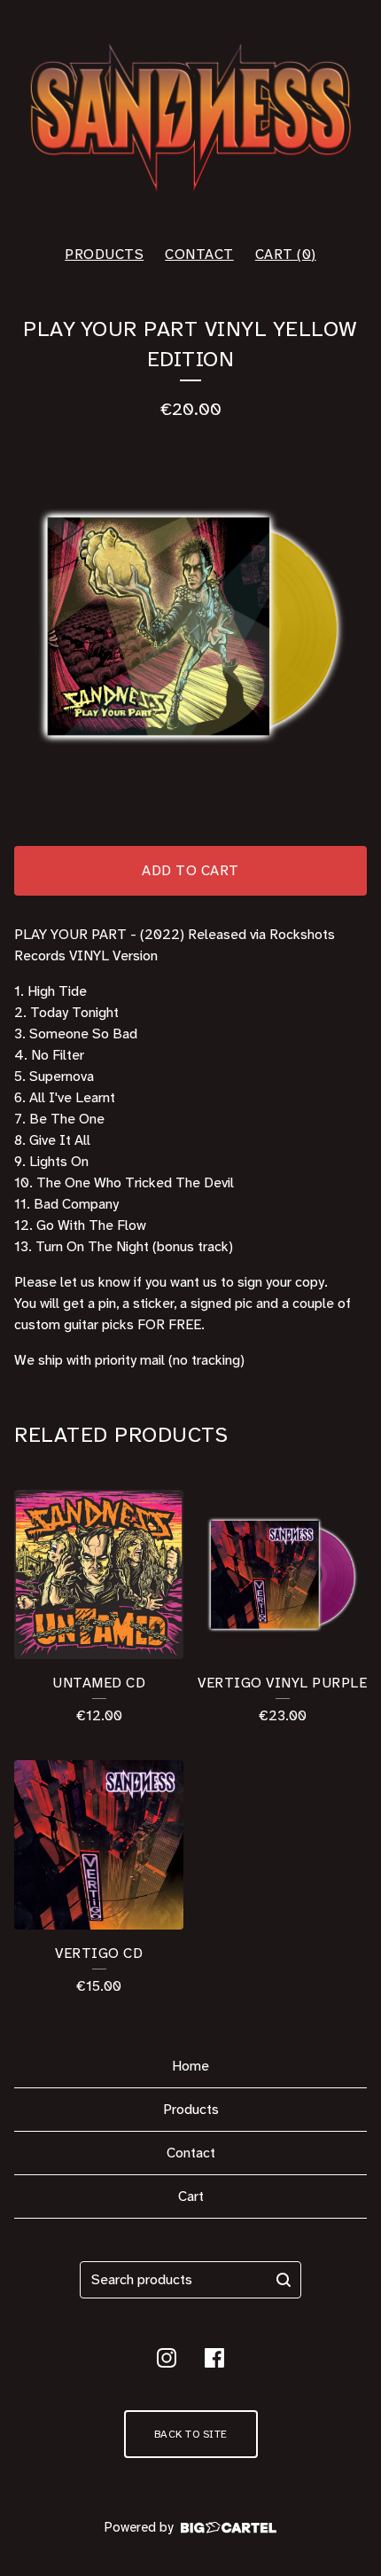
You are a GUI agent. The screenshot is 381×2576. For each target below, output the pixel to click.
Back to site (191, 2434)
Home (190, 2066)
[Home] (190, 115)
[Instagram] (167, 2358)
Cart (191, 2196)
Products (104, 254)
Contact (199, 254)
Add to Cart (190, 870)
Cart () (286, 254)
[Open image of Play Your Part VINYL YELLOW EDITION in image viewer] (190, 634)
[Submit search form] (284, 2280)
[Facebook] (214, 2358)
